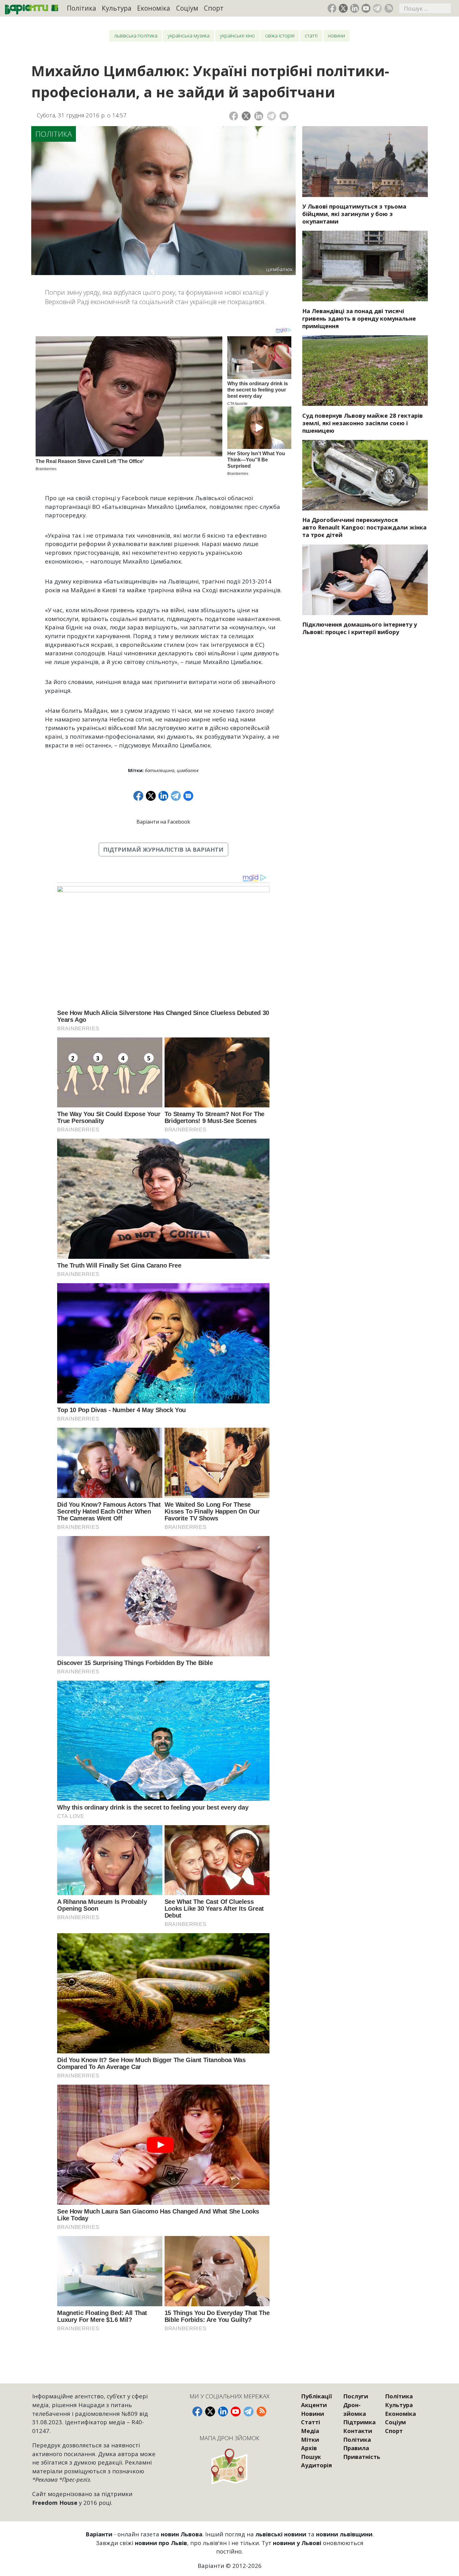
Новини (336, 35)
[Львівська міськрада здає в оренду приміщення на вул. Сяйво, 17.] (365, 266)
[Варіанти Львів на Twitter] (343, 8)
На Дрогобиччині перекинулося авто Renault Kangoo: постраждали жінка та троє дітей (364, 527)
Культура (117, 8)
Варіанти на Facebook (163, 822)
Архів (309, 2448)
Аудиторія (316, 2465)
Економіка (154, 8)
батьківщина (160, 770)
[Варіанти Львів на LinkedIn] (355, 8)
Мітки (310, 2439)
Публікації (316, 2396)
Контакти (358, 2431)
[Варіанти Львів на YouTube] (366, 8)
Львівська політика (136, 35)
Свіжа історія (280, 35)
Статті (311, 35)
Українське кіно (237, 35)
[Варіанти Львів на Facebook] (332, 8)
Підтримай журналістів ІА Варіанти (163, 849)
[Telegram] (271, 116)
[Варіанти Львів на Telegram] (377, 8)
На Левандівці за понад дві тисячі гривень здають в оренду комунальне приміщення (359, 318)
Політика (81, 8)
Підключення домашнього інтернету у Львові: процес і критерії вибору (360, 628)
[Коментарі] (284, 116)
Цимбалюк (188, 770)
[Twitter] (246, 116)
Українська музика (189, 35)
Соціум (187, 8)
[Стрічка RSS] (389, 8)
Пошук (311, 2457)
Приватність (362, 2457)
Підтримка (359, 2422)
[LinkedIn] (259, 116)
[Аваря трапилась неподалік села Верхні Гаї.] (365, 475)
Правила (356, 2448)
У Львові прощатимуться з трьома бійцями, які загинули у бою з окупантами (354, 214)
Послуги (356, 2396)
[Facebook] (234, 116)
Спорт (214, 8)
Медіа (310, 2431)
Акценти (314, 2405)
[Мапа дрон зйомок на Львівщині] (229, 2466)
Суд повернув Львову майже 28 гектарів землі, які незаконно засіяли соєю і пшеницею (363, 423)
